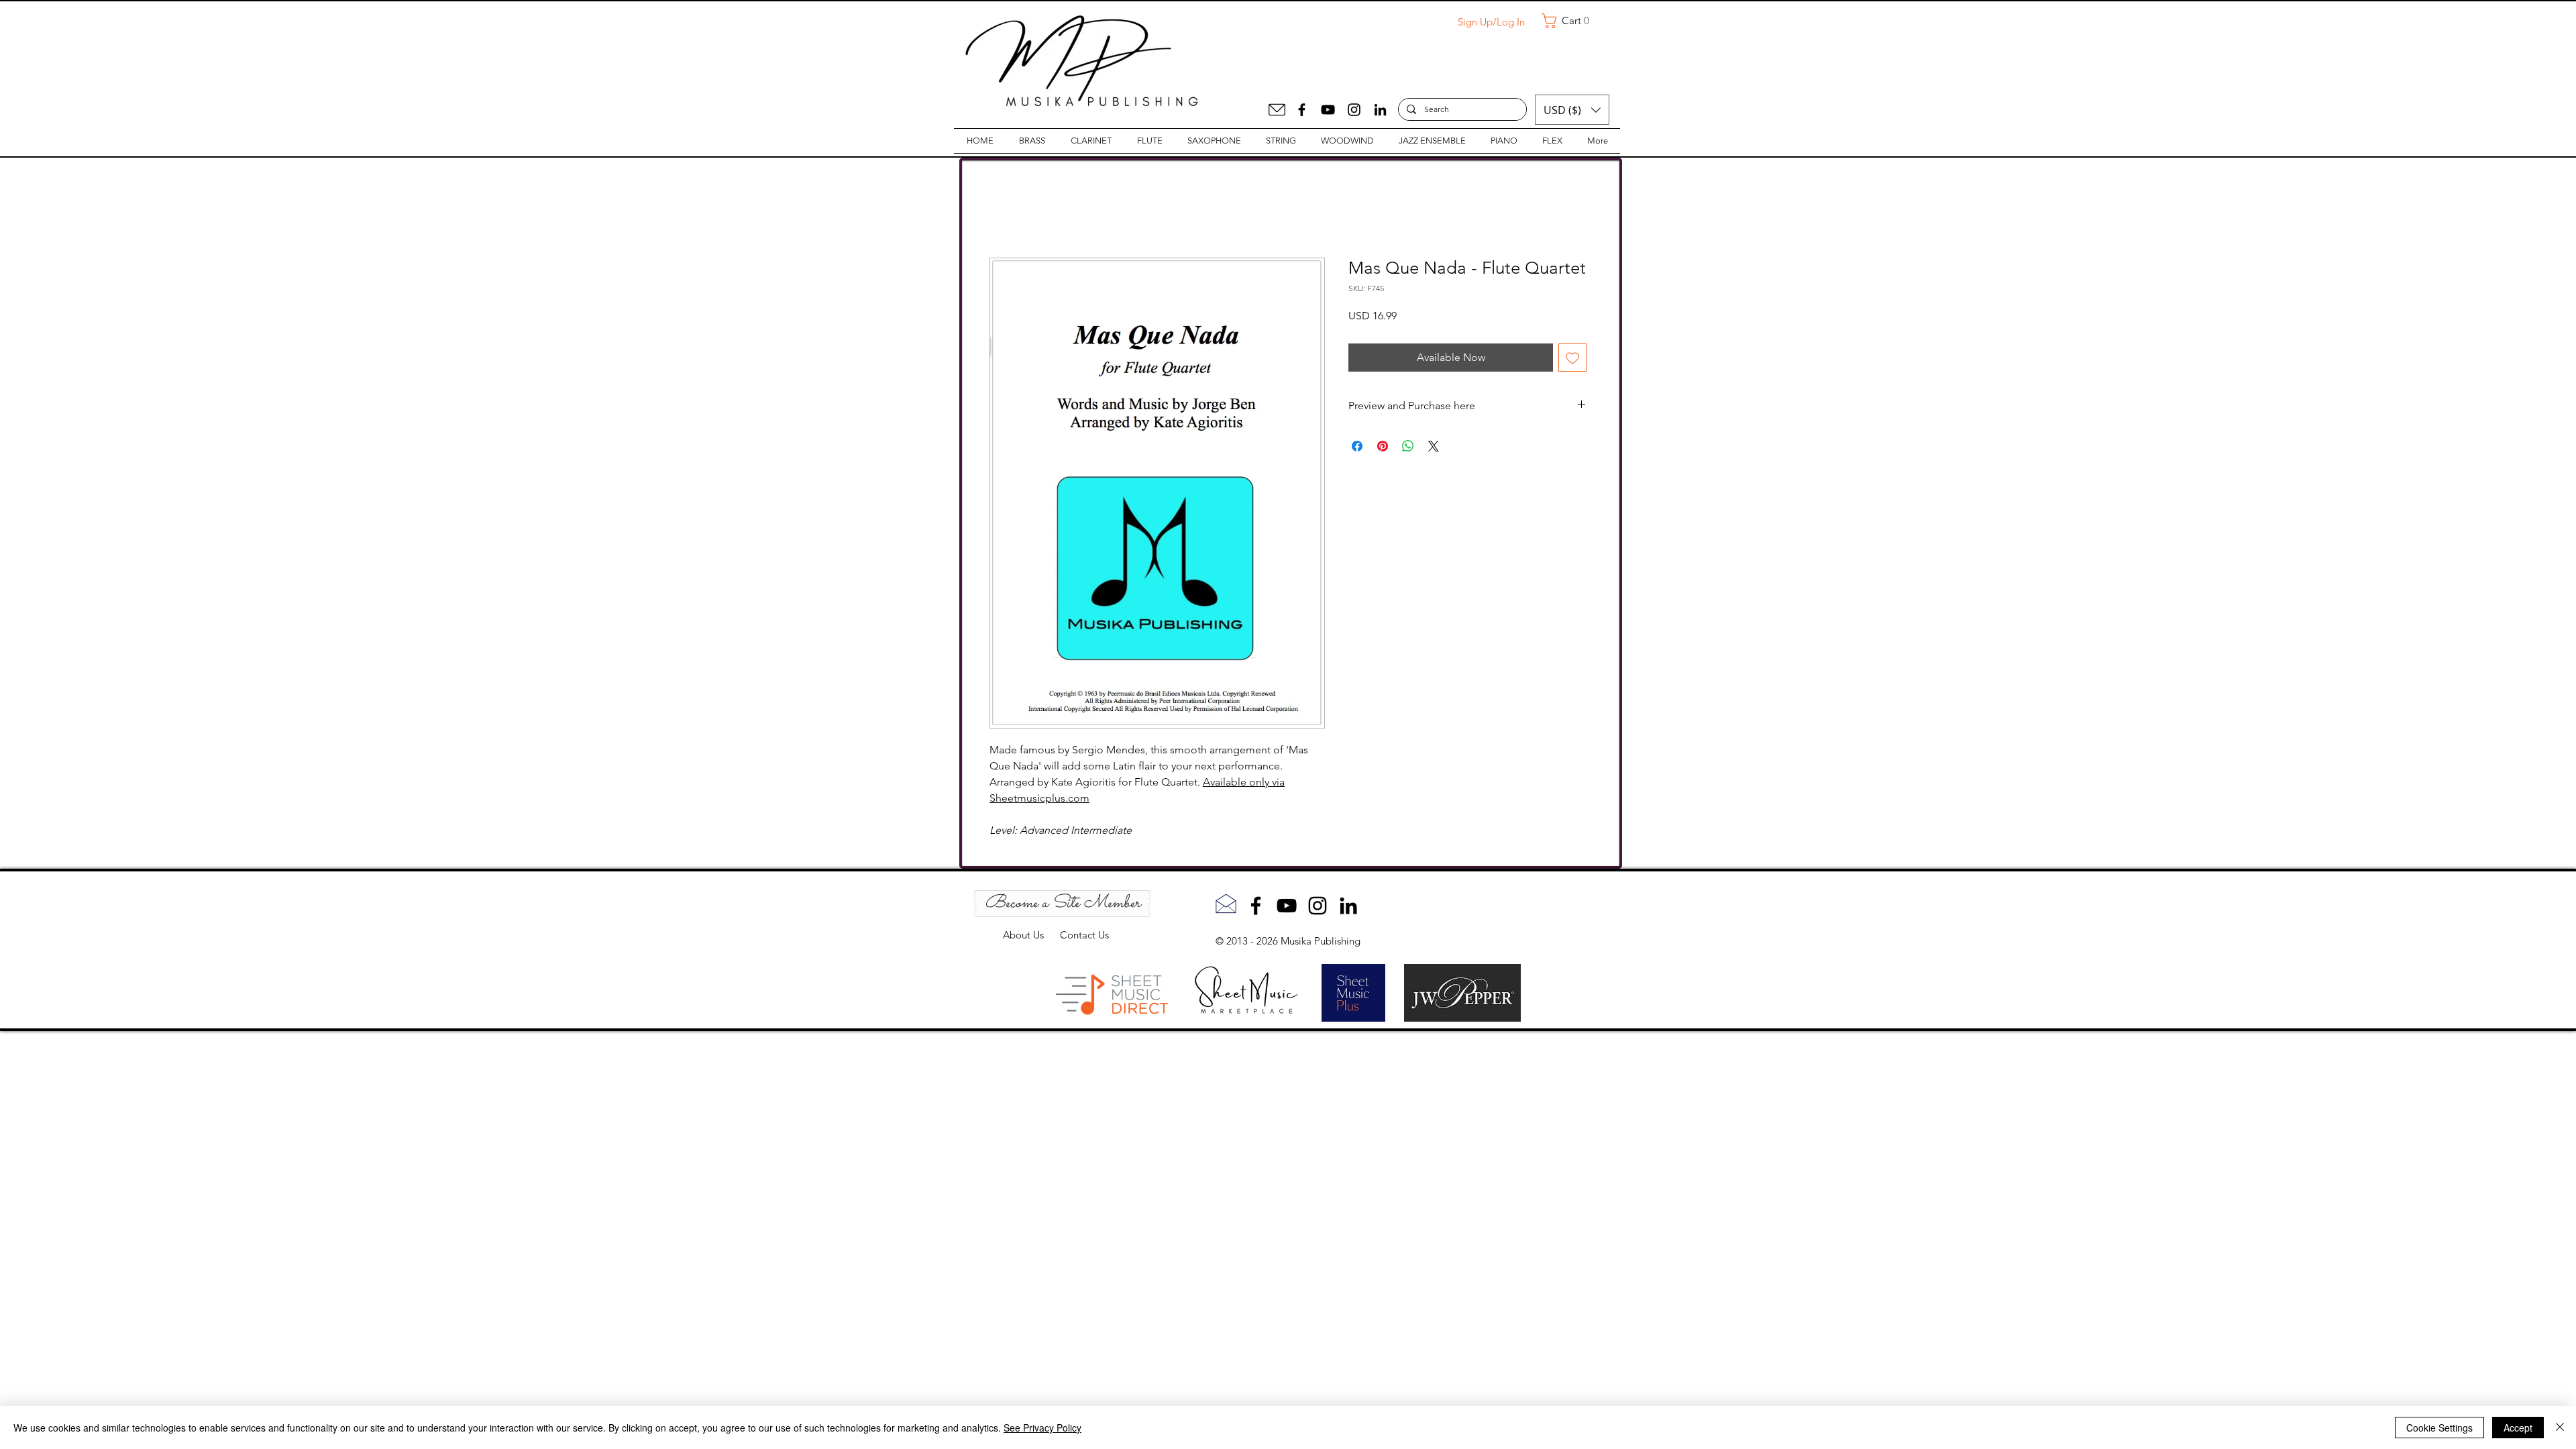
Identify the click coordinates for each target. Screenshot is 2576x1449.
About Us (1031, 935)
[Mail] (1277, 110)
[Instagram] (1354, 110)
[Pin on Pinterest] (1383, 447)
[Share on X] (1434, 447)
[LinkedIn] (1380, 110)
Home (1005, 210)
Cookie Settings (2439, 1428)
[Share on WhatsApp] (1408, 447)
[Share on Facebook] (1357, 447)
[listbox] (1572, 110)
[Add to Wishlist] (1572, 359)
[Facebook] (1302, 110)
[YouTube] (1328, 110)
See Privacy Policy (1042, 1428)
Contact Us (1084, 935)
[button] (1570, 21)
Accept (2518, 1428)
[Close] (2560, 1428)
